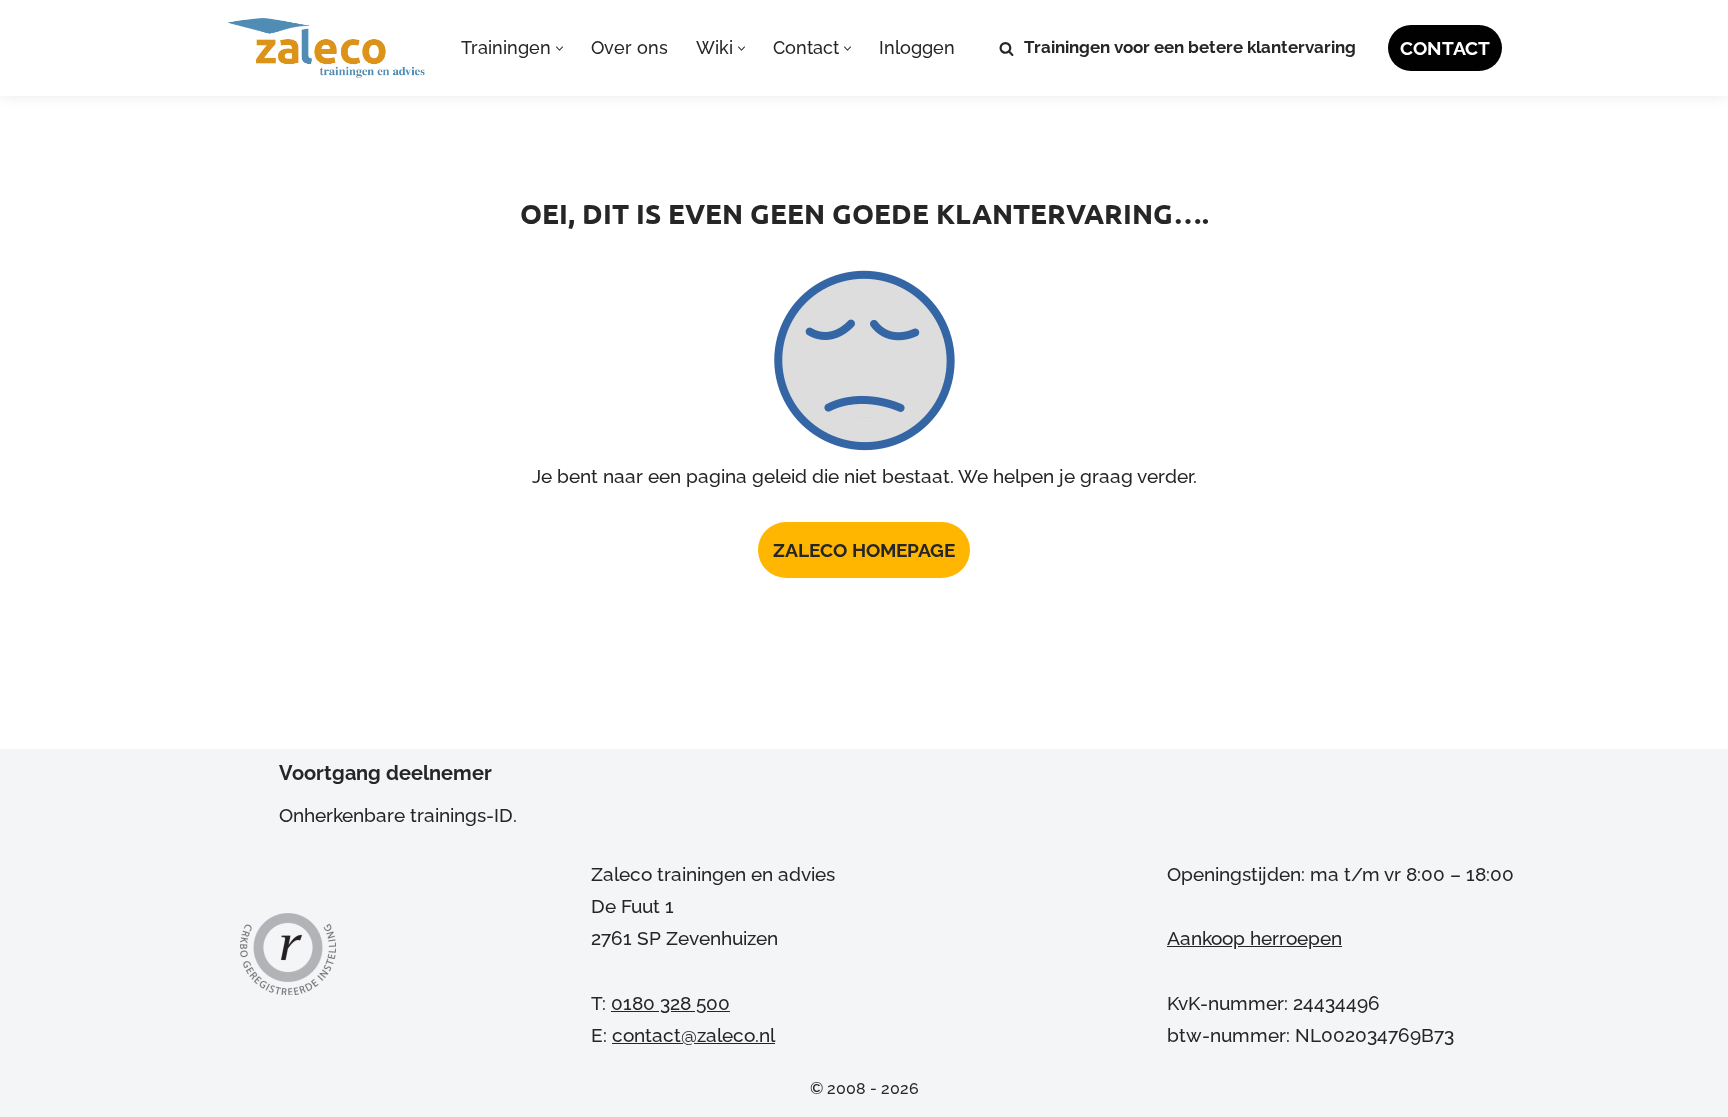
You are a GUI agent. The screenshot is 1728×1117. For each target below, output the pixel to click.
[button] (559, 48)
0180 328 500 (670, 1003)
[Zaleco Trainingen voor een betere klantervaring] (327, 48)
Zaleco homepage (864, 550)
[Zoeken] (1006, 48)
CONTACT (1445, 48)
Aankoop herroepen (1254, 938)
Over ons (629, 47)
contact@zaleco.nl (693, 1035)
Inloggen (917, 47)
